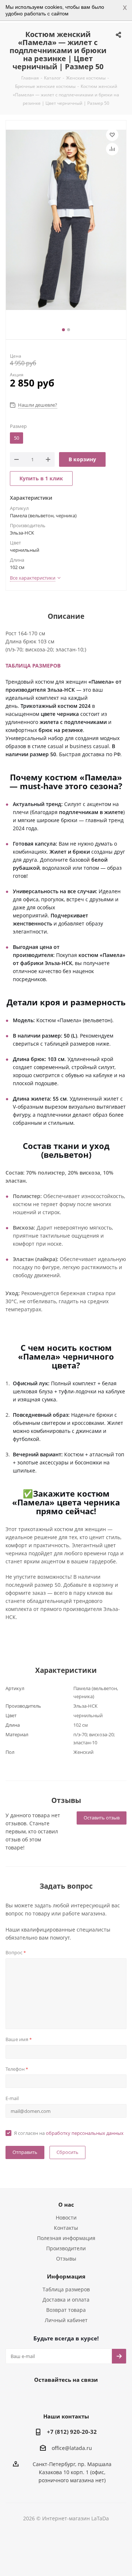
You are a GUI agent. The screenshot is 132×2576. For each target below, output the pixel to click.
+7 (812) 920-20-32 (72, 2432)
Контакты (66, 2228)
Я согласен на (69, 2133)
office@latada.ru (72, 2448)
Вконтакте (37, 2396)
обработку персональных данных (85, 2133)
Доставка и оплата (66, 2300)
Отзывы (66, 2259)
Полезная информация (66, 2238)
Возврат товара (66, 2310)
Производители (66, 2248)
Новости (66, 2217)
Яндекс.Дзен (92, 2396)
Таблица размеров (66, 2289)
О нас (66, 2204)
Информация (66, 2276)
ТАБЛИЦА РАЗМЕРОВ (33, 666)
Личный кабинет (66, 2320)
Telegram (55, 2396)
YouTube (73, 2396)
